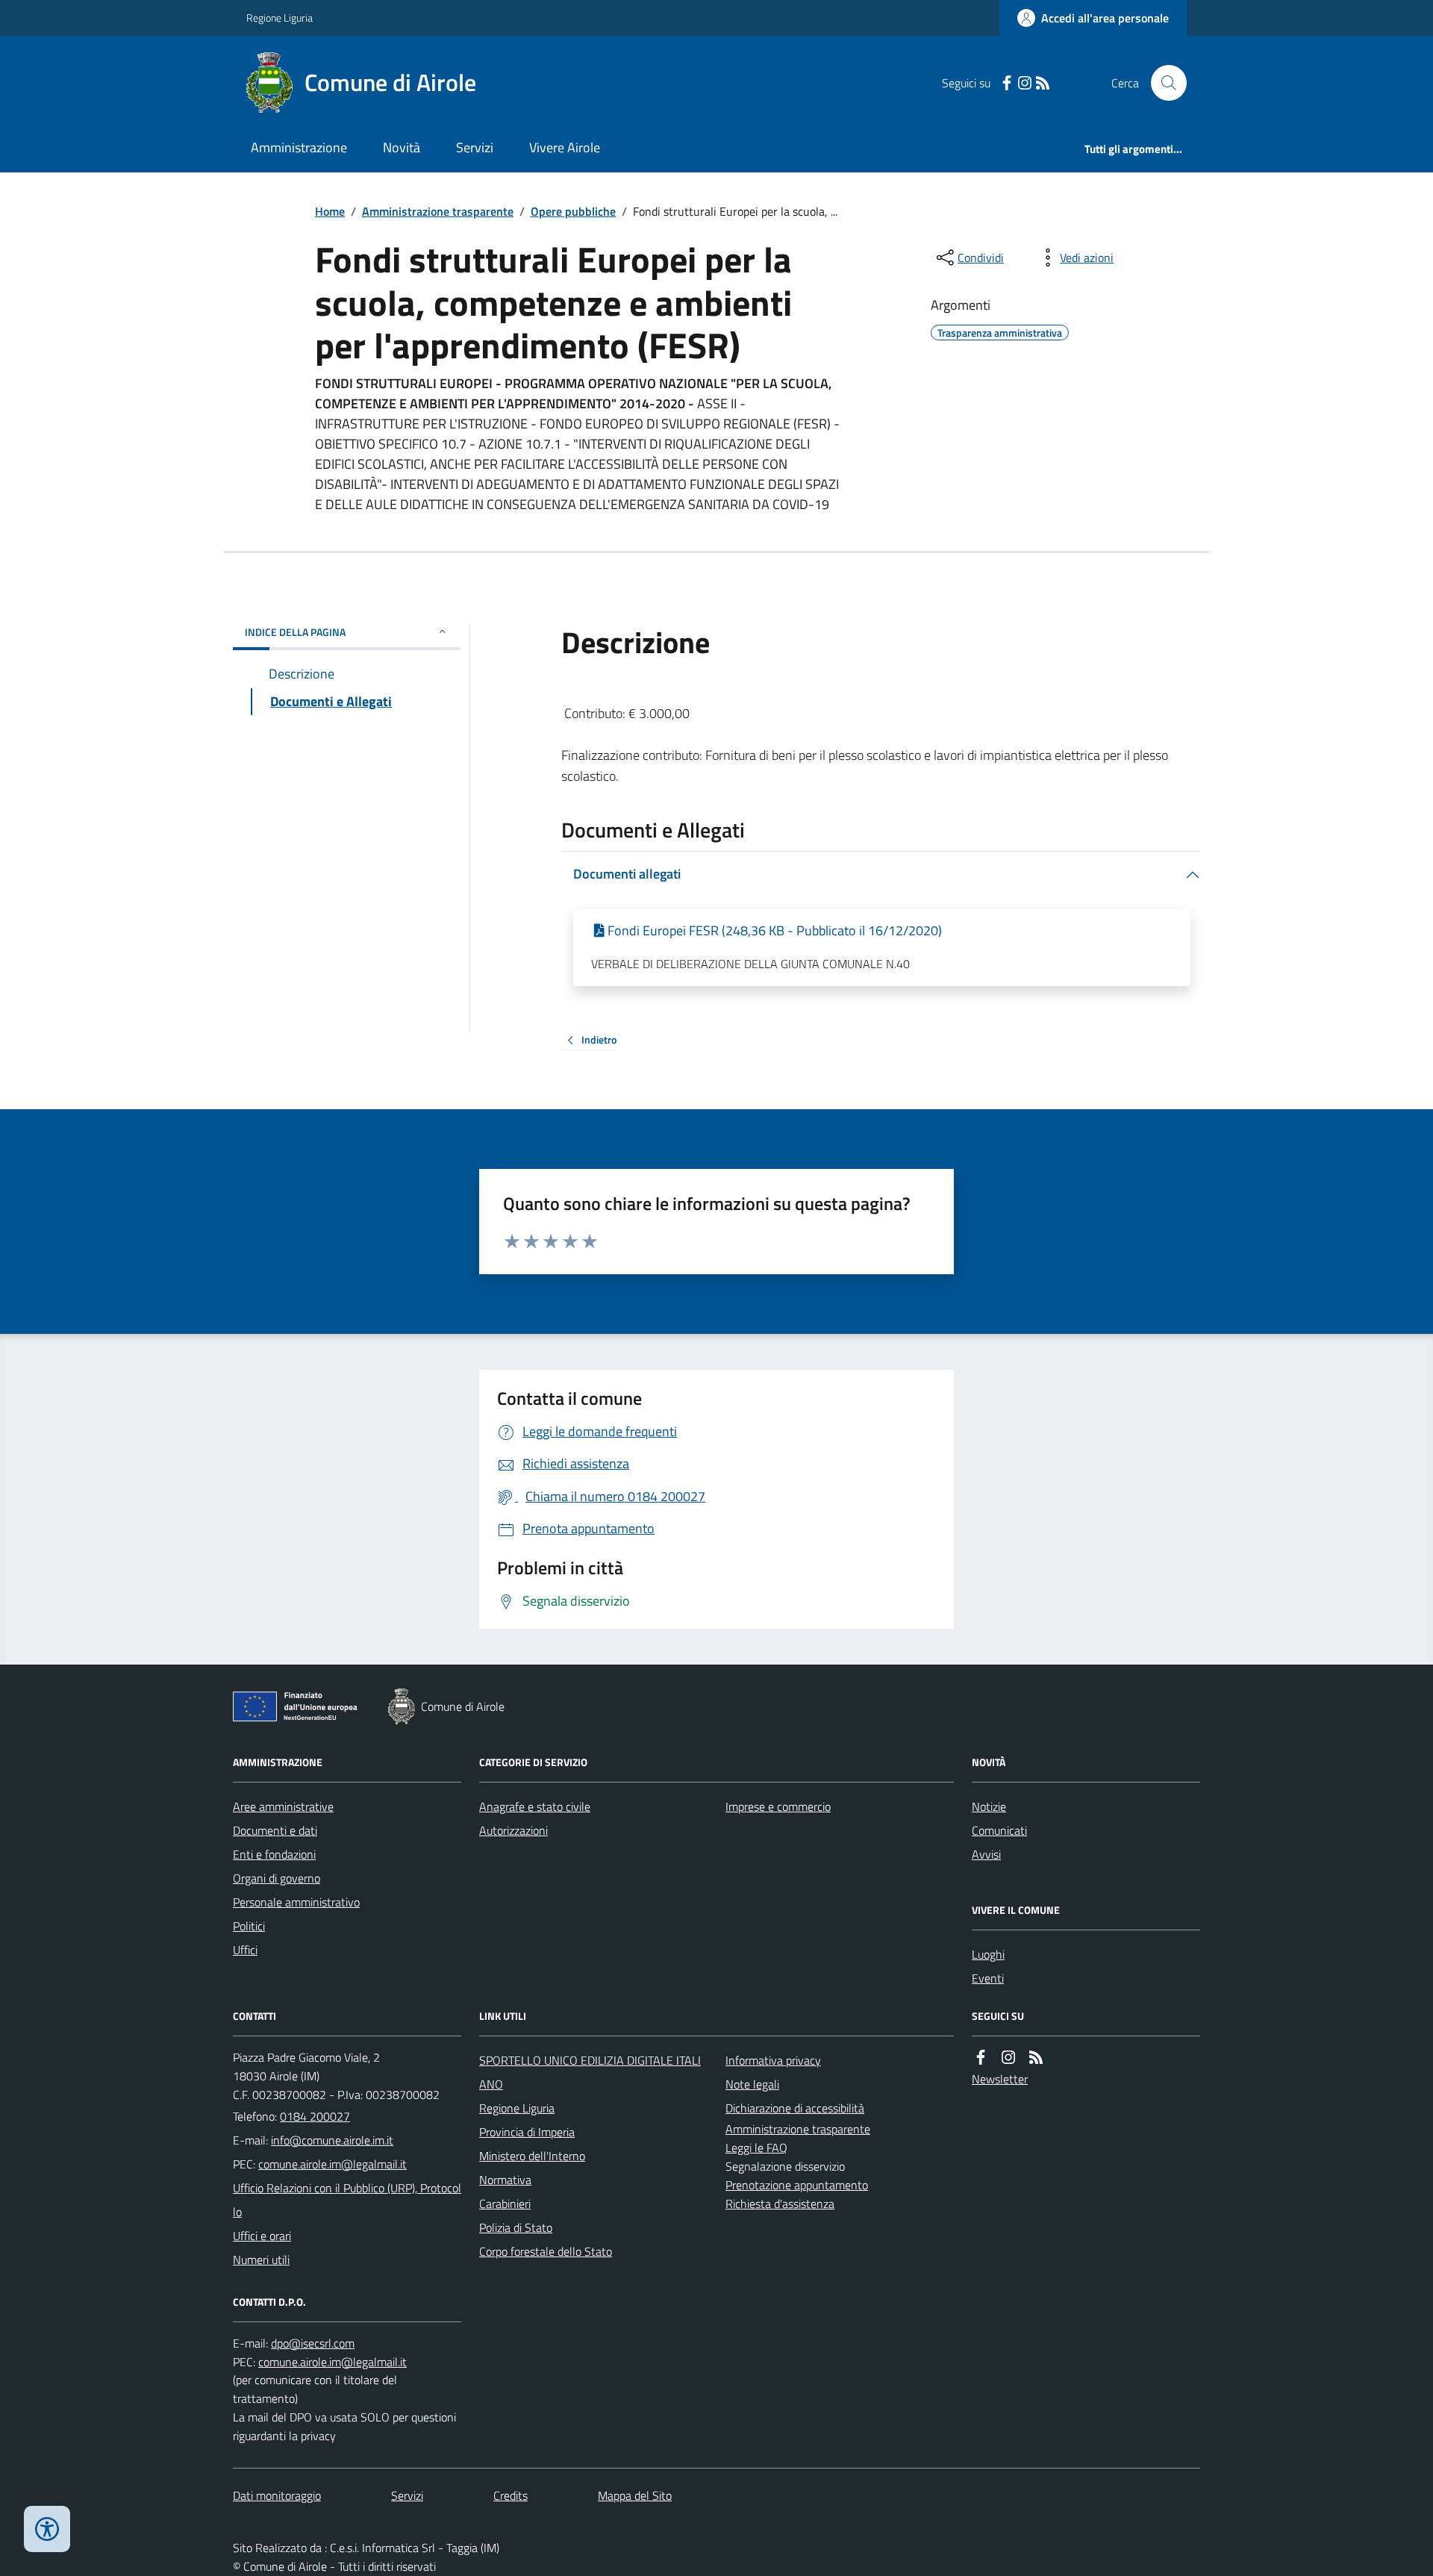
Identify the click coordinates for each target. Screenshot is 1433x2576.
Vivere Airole (565, 147)
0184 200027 (315, 2116)
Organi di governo (277, 1878)
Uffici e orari (262, 2236)
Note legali (752, 2084)
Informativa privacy (773, 2060)
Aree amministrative (283, 1806)
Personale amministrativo (296, 1902)
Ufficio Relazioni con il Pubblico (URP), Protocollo (347, 2200)
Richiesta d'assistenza (780, 2204)
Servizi (475, 147)
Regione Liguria (280, 18)
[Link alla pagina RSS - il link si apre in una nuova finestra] (1043, 83)
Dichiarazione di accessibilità (795, 2108)
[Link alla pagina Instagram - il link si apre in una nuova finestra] (1025, 83)
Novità (402, 147)
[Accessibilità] (47, 2529)
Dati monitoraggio (277, 2495)
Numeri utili (261, 2260)
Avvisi (986, 1854)
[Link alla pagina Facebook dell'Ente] (981, 2058)
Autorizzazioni (513, 1830)
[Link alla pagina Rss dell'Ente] (1036, 2058)
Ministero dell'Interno (532, 2156)
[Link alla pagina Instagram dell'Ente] (1008, 2058)
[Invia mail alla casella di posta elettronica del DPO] (313, 2343)
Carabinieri (505, 2204)
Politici (249, 1926)
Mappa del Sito (635, 2495)
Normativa (505, 2180)
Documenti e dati (275, 1830)
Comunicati (999, 1830)
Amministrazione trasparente (438, 211)
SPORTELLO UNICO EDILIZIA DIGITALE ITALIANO (590, 2072)
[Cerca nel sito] (1163, 83)
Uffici (245, 1950)
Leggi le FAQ (756, 2148)
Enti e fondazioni (274, 1854)
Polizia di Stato (516, 2227)
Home (330, 211)
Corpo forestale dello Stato (546, 2251)
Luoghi (988, 1954)
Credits (511, 2495)
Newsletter (1000, 2079)
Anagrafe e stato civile (535, 1806)
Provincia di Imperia (527, 2132)
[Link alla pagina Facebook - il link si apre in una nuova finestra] (1007, 83)
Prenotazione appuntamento (797, 2185)
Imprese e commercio (778, 1806)
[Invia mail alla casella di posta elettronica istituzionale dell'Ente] (332, 2140)
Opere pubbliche (573, 211)
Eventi (988, 1978)
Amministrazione (299, 147)
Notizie (989, 1806)
